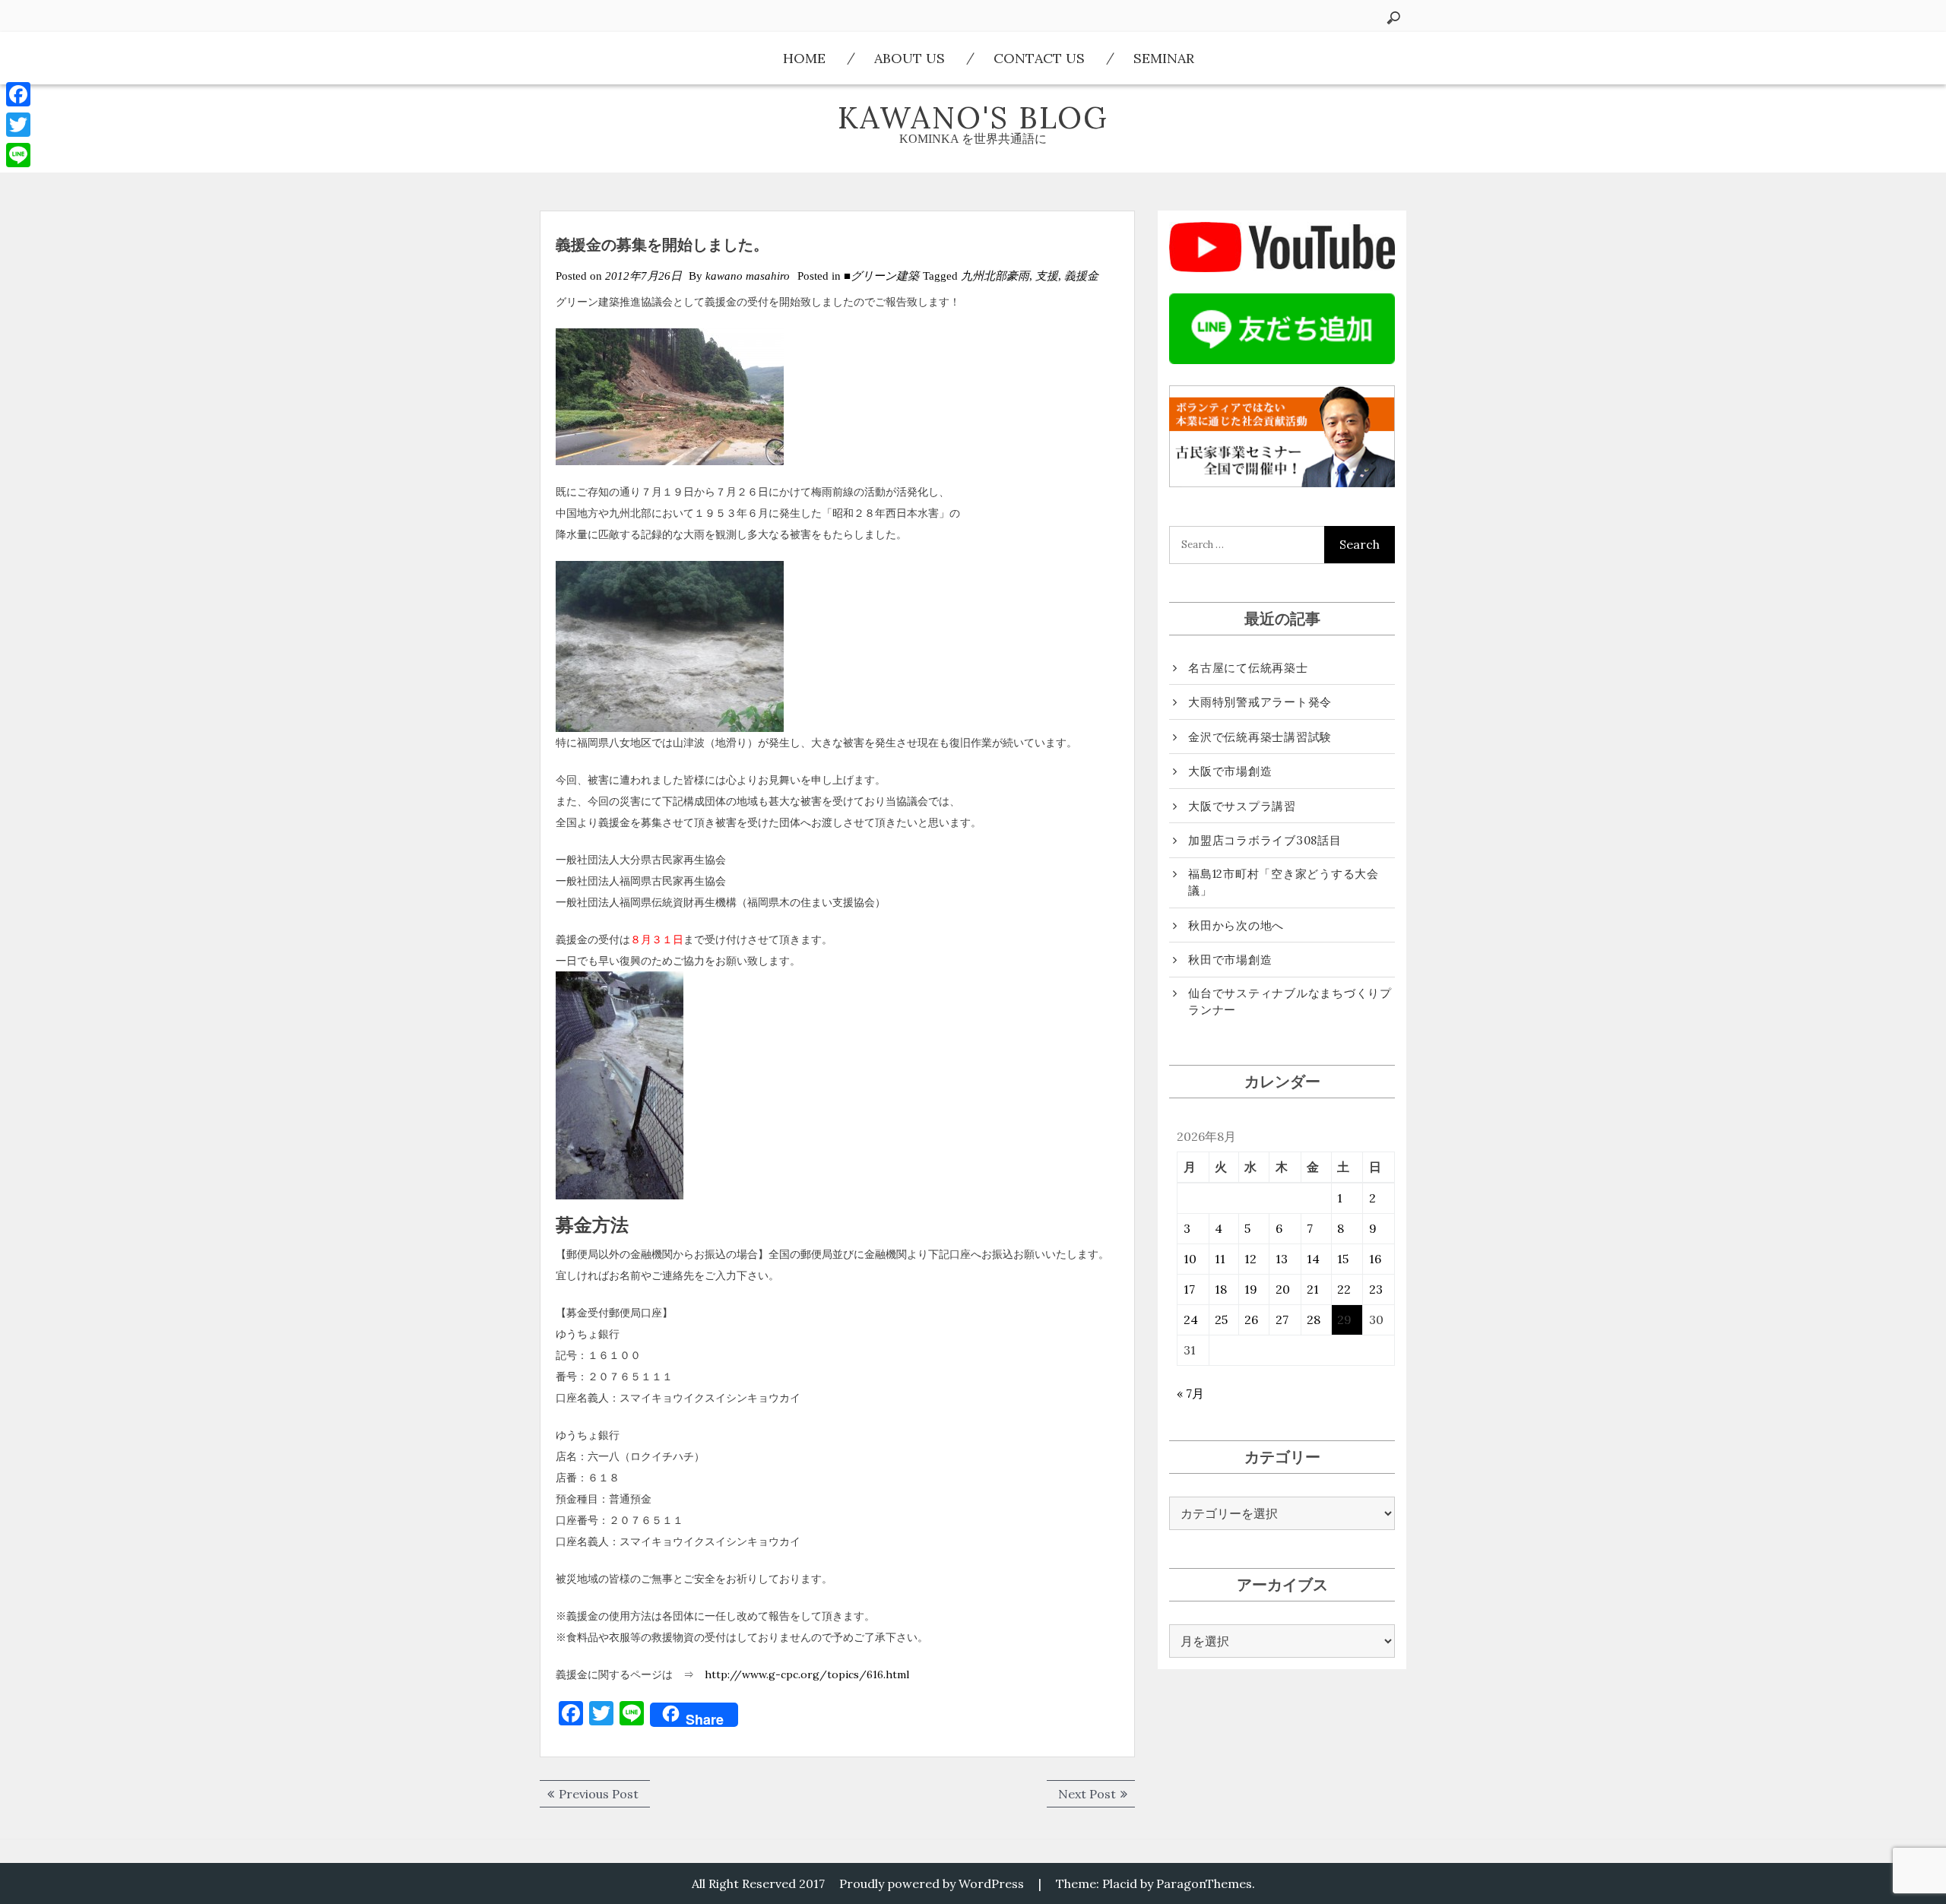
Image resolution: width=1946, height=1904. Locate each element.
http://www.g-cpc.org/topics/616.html (807, 1674)
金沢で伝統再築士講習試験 (1260, 737)
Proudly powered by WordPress (932, 1883)
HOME (804, 58)
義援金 (1081, 276)
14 (1313, 1259)
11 (1220, 1259)
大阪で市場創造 (1230, 771)
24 (1191, 1319)
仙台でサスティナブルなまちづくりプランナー (1290, 1002)
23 (1376, 1289)
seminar (1164, 58)
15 (1343, 1259)
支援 (1047, 276)
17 (1189, 1289)
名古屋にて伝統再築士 (1248, 668)
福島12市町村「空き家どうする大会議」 (1284, 882)
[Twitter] (18, 125)
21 (1313, 1289)
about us (910, 58)
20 (1283, 1289)
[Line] (18, 155)
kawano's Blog (973, 117)
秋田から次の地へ (1236, 925)
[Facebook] (18, 94)
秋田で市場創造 (1230, 960)
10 (1190, 1259)
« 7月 (1190, 1393)
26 (1251, 1319)
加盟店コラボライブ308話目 (1265, 840)
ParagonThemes (1204, 1883)
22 (1344, 1289)
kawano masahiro (748, 276)
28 (1314, 1319)
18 (1221, 1289)
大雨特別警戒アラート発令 (1260, 702)
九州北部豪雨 (995, 276)
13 (1282, 1259)
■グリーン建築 (881, 276)
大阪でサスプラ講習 (1242, 806)
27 (1282, 1319)
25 (1221, 1319)
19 (1251, 1289)
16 (1375, 1259)
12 (1250, 1259)
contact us (1039, 58)
